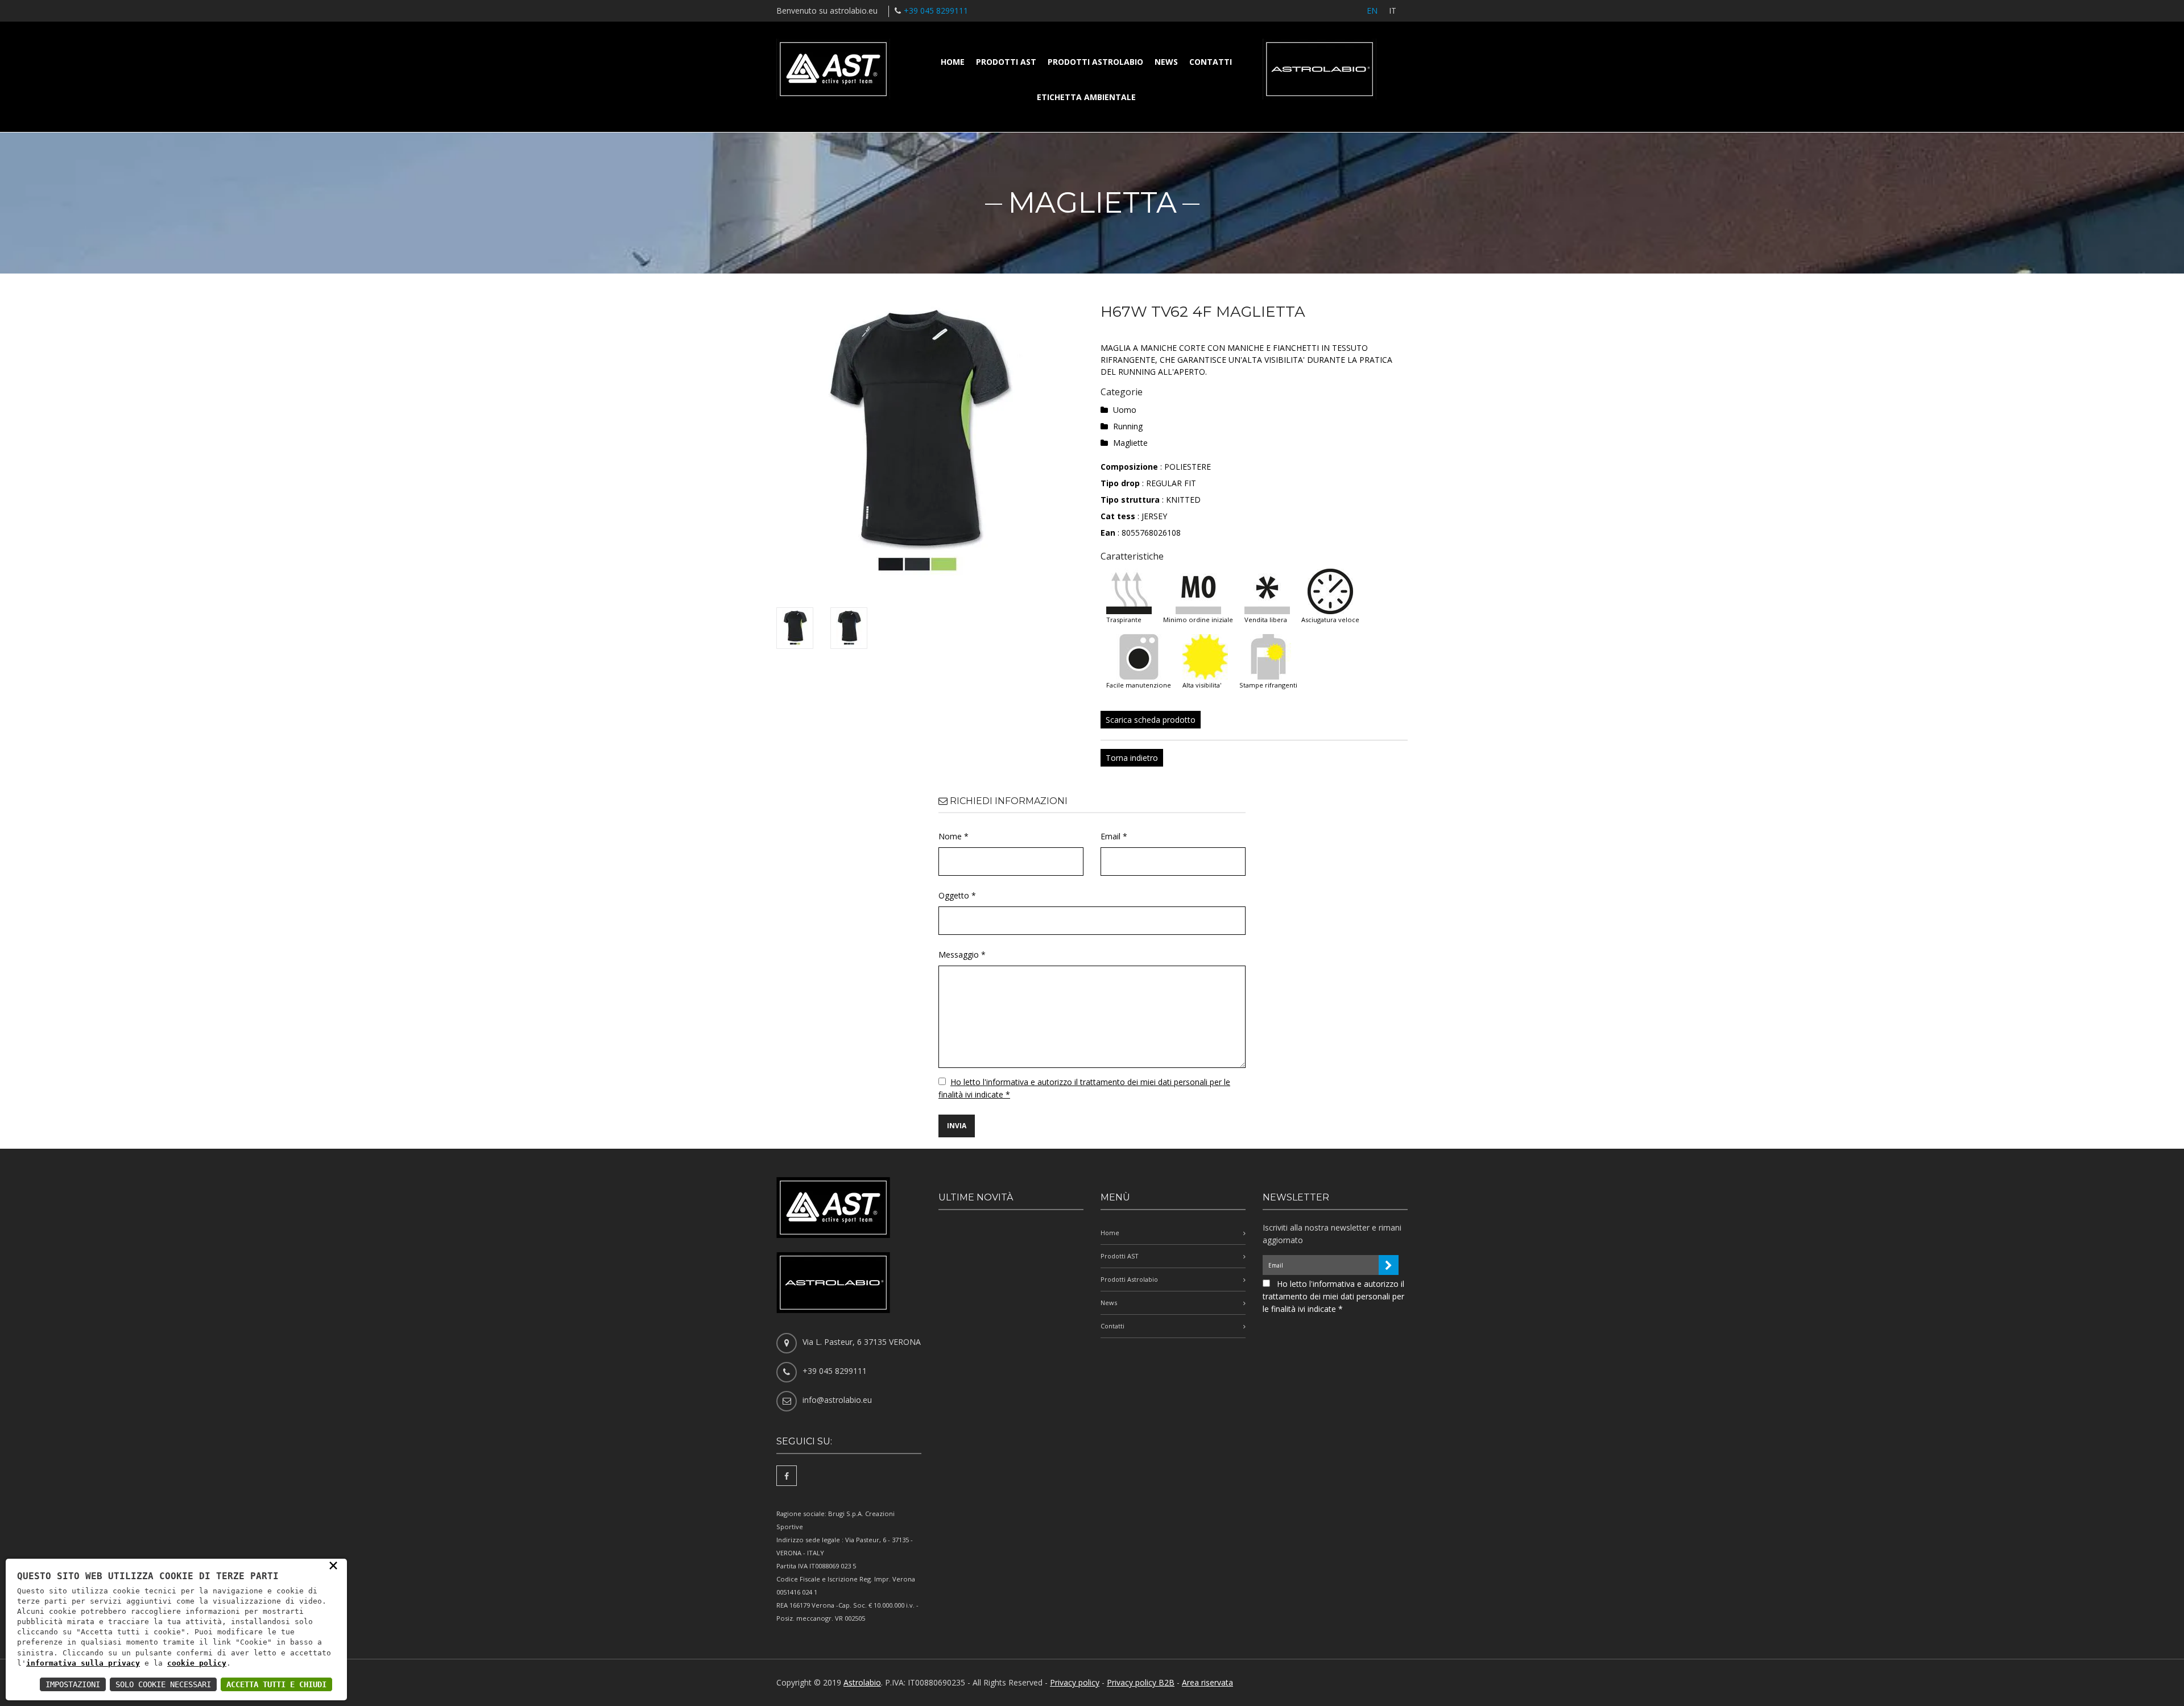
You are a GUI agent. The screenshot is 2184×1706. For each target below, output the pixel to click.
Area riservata (1207, 1682)
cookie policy (197, 1663)
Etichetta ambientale (1086, 97)
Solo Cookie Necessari (163, 1684)
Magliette (1130, 443)
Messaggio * (962, 955)
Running (1128, 426)
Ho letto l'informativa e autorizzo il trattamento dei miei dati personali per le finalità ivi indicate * (1333, 1296)
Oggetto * (957, 895)
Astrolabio (862, 1682)
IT (1393, 11)
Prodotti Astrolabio (1095, 62)
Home (953, 62)
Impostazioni (73, 1684)
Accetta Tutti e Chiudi (276, 1684)
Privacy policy (1075, 1682)
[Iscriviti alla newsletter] (1389, 1265)
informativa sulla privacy (83, 1663)
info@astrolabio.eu (837, 1400)
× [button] (333, 1565)
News (1166, 62)
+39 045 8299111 (936, 11)
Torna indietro (1132, 758)
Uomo (1125, 410)
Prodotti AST (1006, 62)
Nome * (954, 836)
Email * (1114, 836)
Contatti (1211, 62)
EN (1372, 11)
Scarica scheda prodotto (1151, 720)
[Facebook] (787, 1476)
